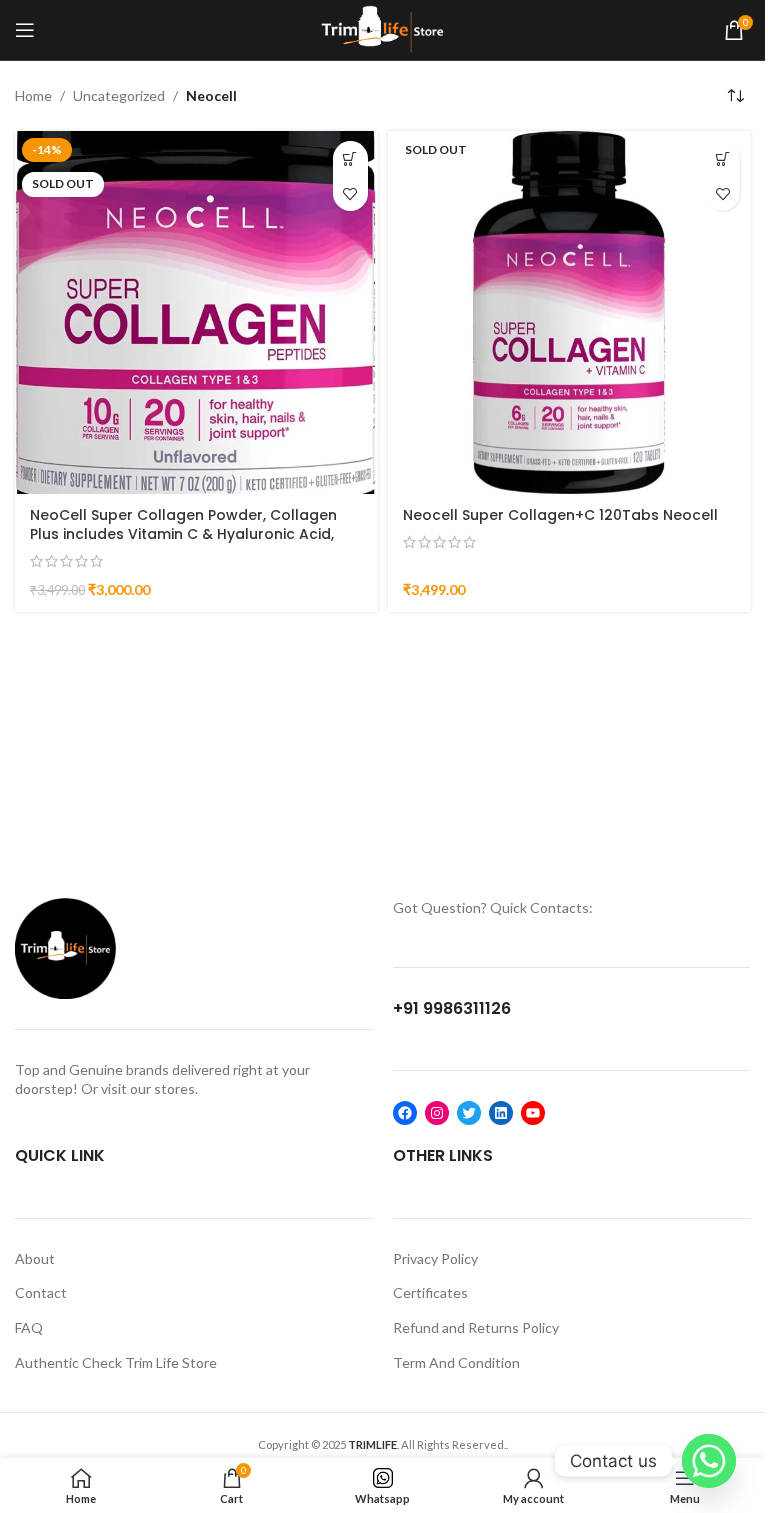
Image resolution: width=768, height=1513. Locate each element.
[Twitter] (469, 1113)
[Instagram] (437, 1113)
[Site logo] (382, 28)
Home (33, 95)
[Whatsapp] (709, 1461)
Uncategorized (119, 95)
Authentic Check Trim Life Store (116, 1362)
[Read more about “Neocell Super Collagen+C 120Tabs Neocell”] (722, 158)
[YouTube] (533, 1113)
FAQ (29, 1327)
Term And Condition (456, 1362)
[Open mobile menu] (25, 30)
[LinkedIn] (501, 1113)
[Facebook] (405, 1113)
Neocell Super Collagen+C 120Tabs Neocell (560, 515)
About (35, 1258)
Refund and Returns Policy (476, 1327)
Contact (41, 1292)
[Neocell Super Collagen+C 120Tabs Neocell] (569, 312)
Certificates (430, 1292)
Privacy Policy (435, 1258)
